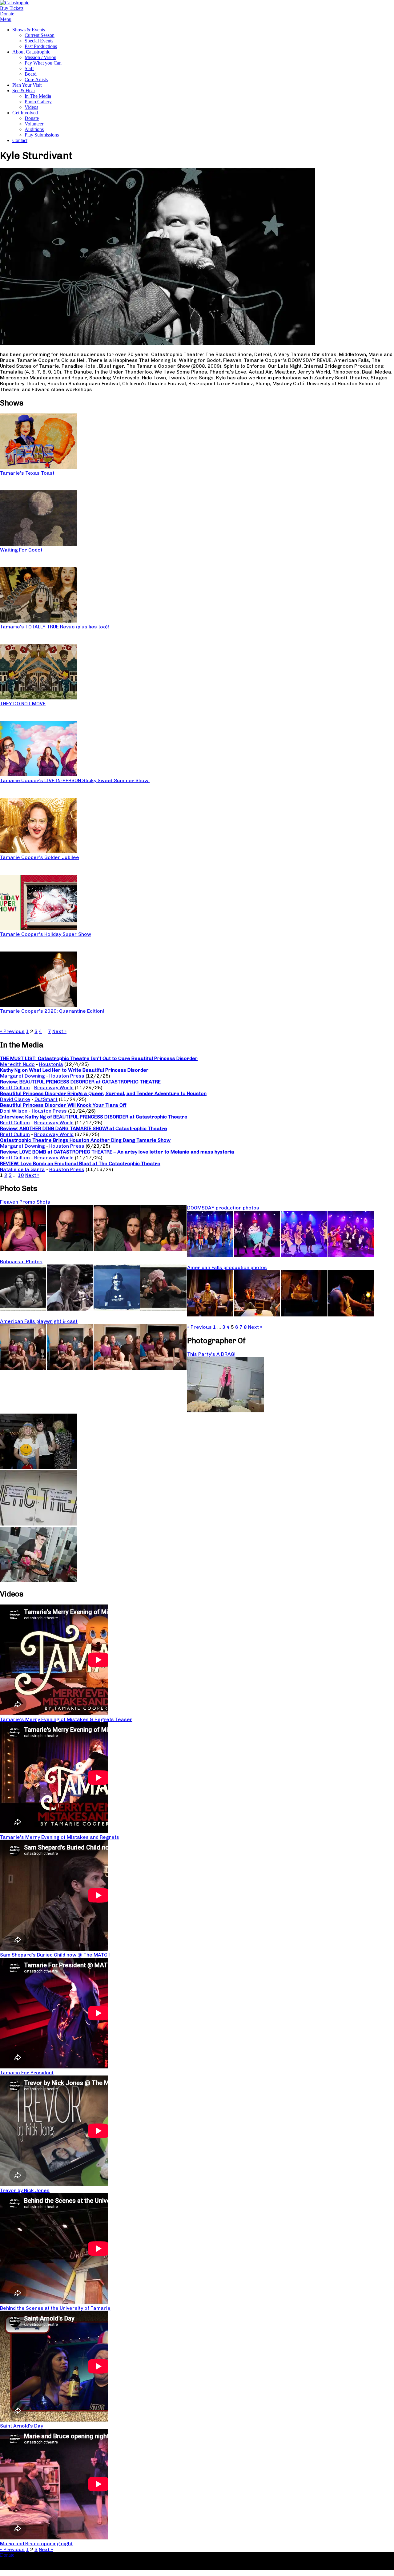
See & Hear (24, 91)
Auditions (34, 129)
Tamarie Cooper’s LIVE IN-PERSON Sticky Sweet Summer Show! (75, 780)
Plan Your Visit (27, 85)
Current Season (40, 35)
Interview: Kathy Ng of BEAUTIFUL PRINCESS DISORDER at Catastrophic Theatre (94, 1117)
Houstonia (51, 1064)
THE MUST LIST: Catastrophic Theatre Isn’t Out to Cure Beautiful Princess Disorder (99, 1058)
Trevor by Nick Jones (25, 2190)
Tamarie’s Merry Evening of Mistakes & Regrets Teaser (66, 1719)
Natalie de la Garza (22, 1169)
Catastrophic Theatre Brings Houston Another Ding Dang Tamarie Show (85, 1140)
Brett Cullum (15, 1088)
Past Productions (41, 46)
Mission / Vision (40, 57)
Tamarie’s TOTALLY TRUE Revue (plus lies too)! (54, 627)
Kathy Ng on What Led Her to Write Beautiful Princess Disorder (74, 1070)
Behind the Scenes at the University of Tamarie (55, 2308)
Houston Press (67, 1076)
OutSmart (46, 1099)
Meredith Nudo (17, 1064)
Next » (59, 1031)
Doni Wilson (14, 1111)
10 (21, 1175)
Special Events (39, 41)
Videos (31, 107)
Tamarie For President (27, 2073)
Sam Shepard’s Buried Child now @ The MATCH (55, 1955)
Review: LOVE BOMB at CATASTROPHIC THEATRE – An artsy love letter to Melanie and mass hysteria (117, 1152)
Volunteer (34, 124)
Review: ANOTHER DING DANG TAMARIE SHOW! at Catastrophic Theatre (84, 1128)
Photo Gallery (38, 102)
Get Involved (25, 113)
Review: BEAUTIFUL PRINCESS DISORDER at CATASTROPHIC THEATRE (80, 1082)
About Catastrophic (31, 52)
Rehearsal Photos (21, 1262)
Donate (32, 118)
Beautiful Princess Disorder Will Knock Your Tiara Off (63, 1105)
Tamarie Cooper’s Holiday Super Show (46, 934)
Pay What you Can (43, 63)
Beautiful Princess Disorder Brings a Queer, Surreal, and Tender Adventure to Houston (103, 1093)
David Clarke (15, 1099)
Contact (20, 140)
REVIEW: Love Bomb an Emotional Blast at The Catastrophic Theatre (80, 1163)
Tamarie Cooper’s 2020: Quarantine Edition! (52, 1011)
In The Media (38, 96)
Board (31, 74)
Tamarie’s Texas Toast (27, 473)
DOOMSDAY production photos (223, 1208)
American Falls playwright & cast (39, 1321)
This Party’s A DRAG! (211, 1354)
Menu (6, 19)
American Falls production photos (227, 1267)
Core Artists (36, 79)
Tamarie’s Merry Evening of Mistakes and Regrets (60, 1837)
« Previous (12, 1031)
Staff (29, 68)
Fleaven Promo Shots (25, 1202)
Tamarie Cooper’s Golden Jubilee (40, 857)
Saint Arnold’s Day (22, 2426)
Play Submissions (42, 135)
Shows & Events (29, 30)
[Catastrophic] (15, 3)
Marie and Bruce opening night (36, 2544)
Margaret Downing (22, 1076)
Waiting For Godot (21, 550)
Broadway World (54, 1088)
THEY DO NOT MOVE (23, 704)
